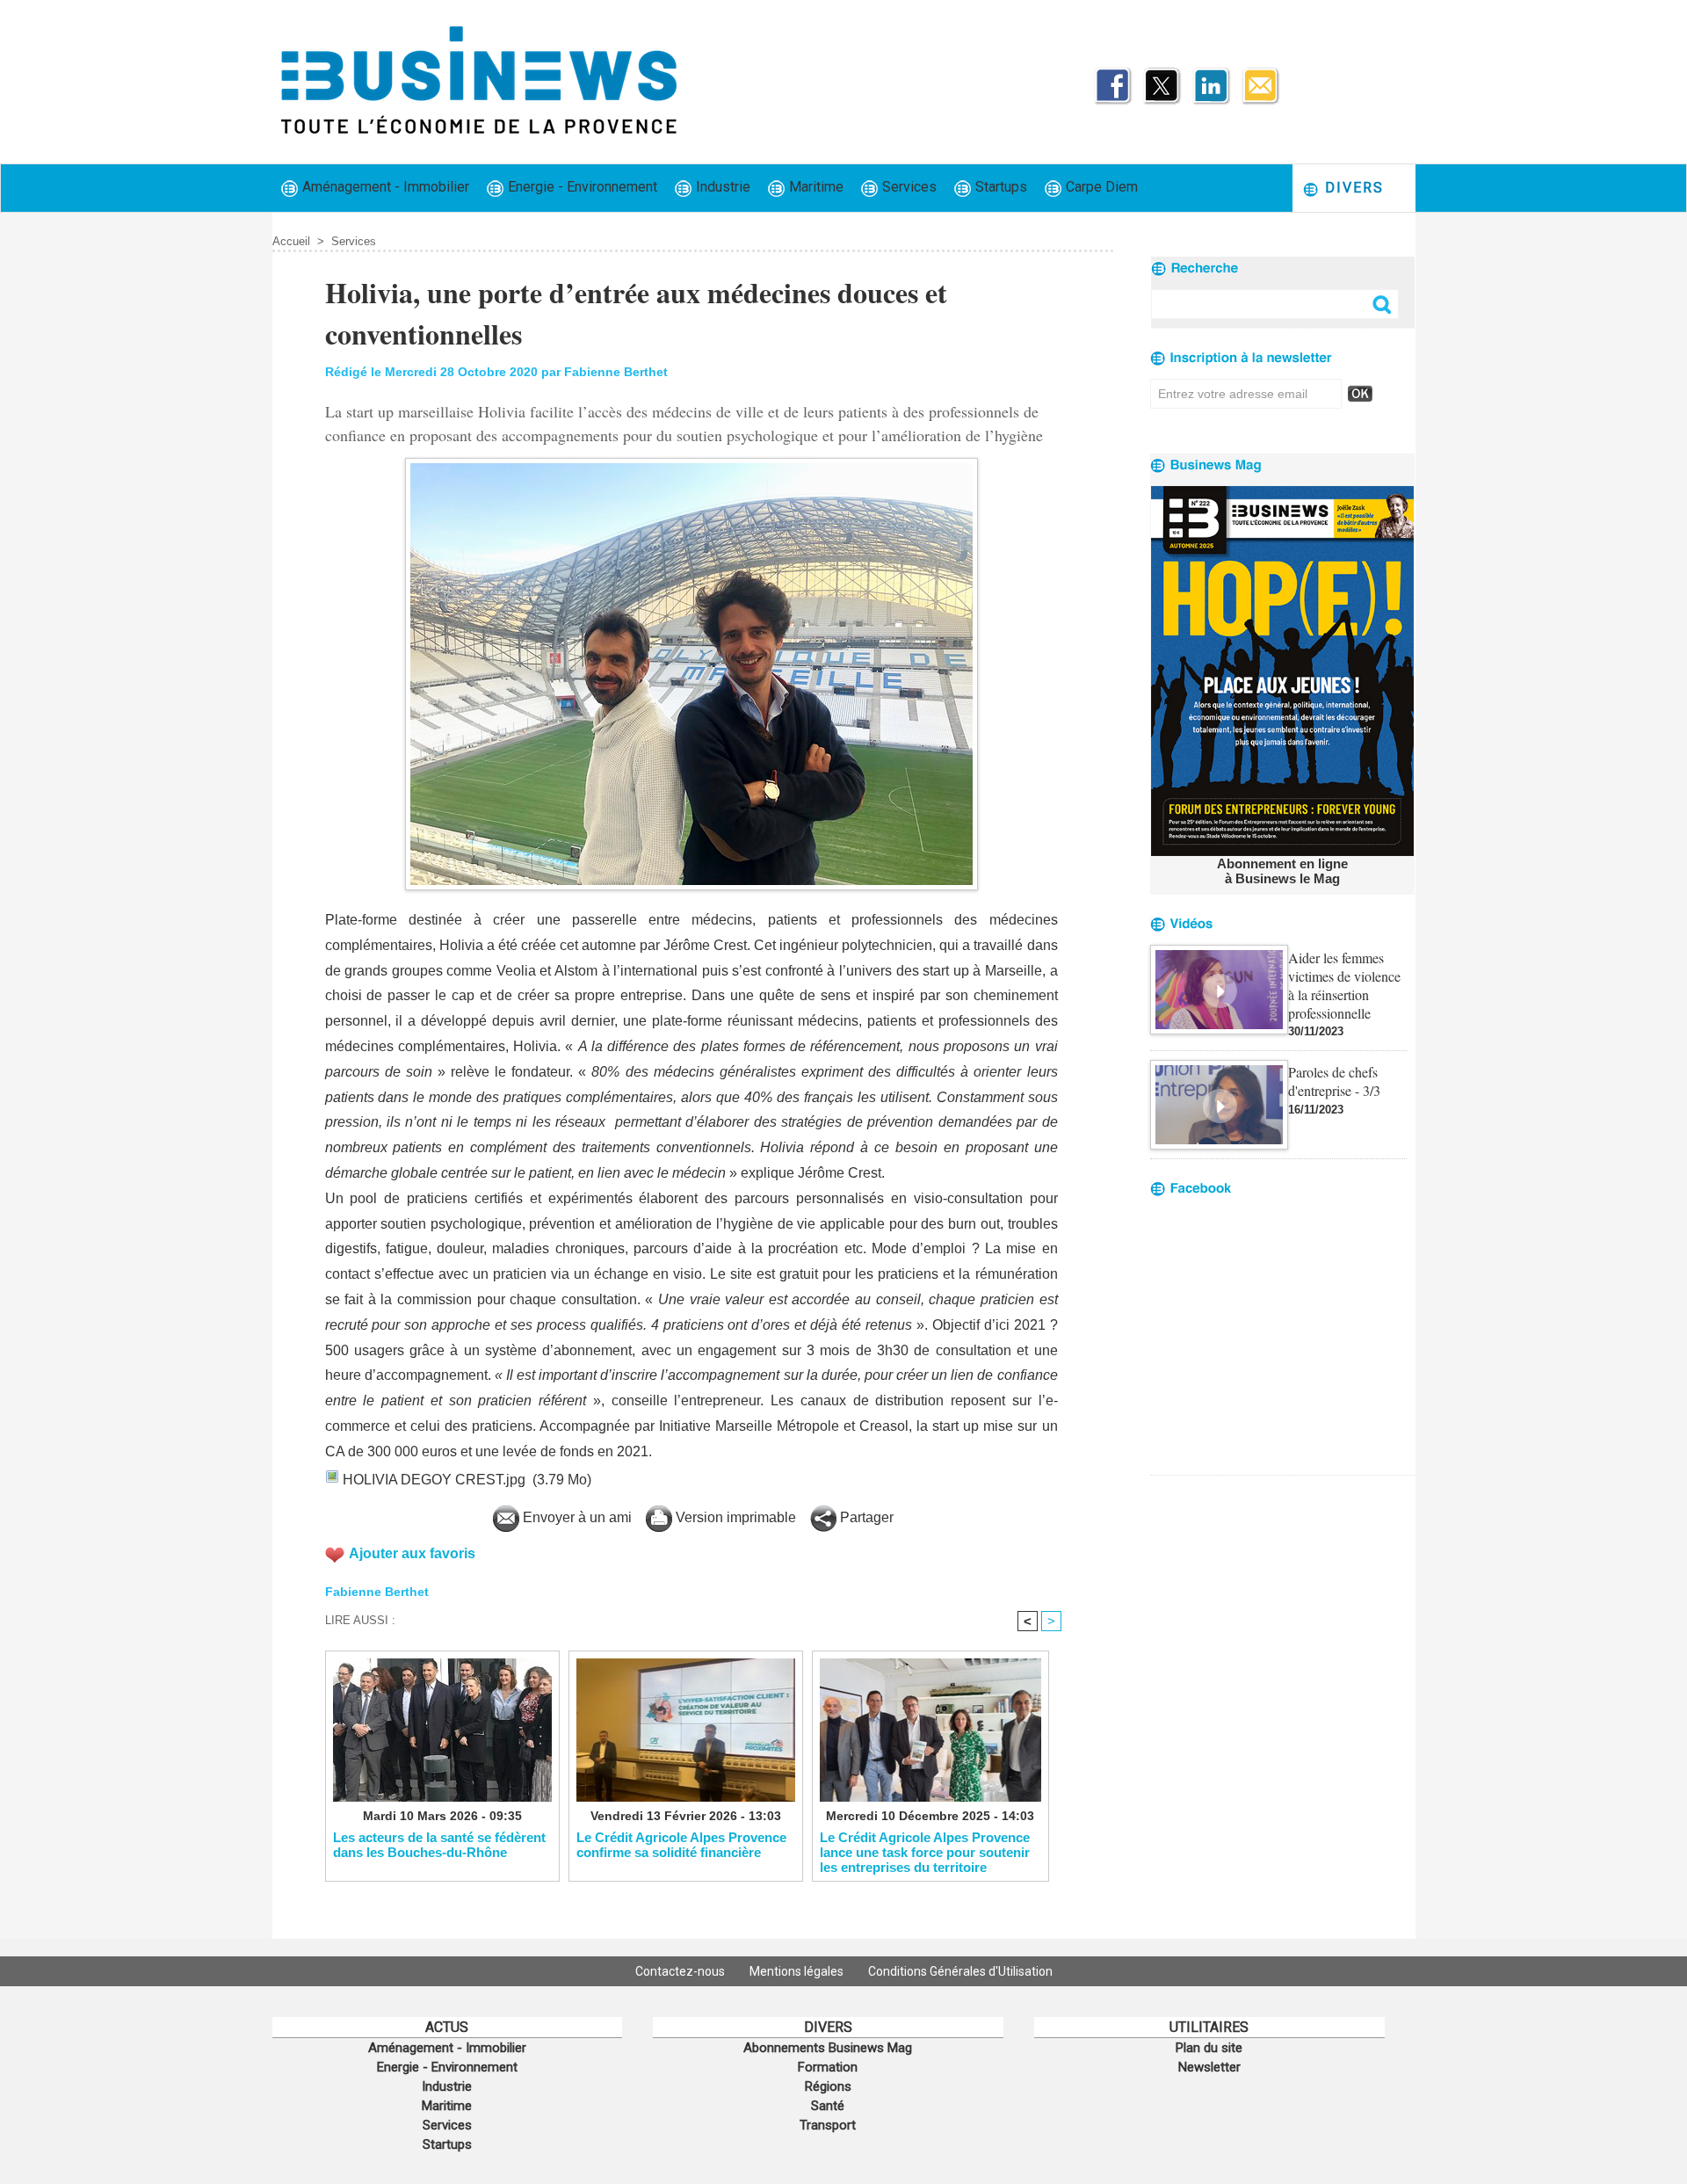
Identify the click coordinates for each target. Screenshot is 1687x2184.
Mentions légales (798, 1971)
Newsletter (1209, 2067)
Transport (828, 2125)
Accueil (291, 241)
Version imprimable (734, 1517)
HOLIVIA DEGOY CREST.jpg (434, 1480)
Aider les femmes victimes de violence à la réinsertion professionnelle (1344, 985)
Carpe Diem (1100, 187)
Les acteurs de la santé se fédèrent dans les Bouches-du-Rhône (439, 1845)
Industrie (721, 187)
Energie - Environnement (581, 187)
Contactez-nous (681, 1971)
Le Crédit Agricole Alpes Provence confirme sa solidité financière (681, 1845)
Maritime (815, 187)
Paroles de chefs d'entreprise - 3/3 (1334, 1081)
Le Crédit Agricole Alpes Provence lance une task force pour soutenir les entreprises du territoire (925, 1852)
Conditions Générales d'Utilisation (960, 1971)
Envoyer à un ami (576, 1517)
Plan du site (1209, 2048)
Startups (999, 187)
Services (908, 187)
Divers (1352, 188)
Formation (828, 2067)
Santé (828, 2106)
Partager (865, 1517)
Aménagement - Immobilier (384, 187)
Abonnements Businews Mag (828, 2048)
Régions (828, 2086)
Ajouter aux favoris (412, 1553)
